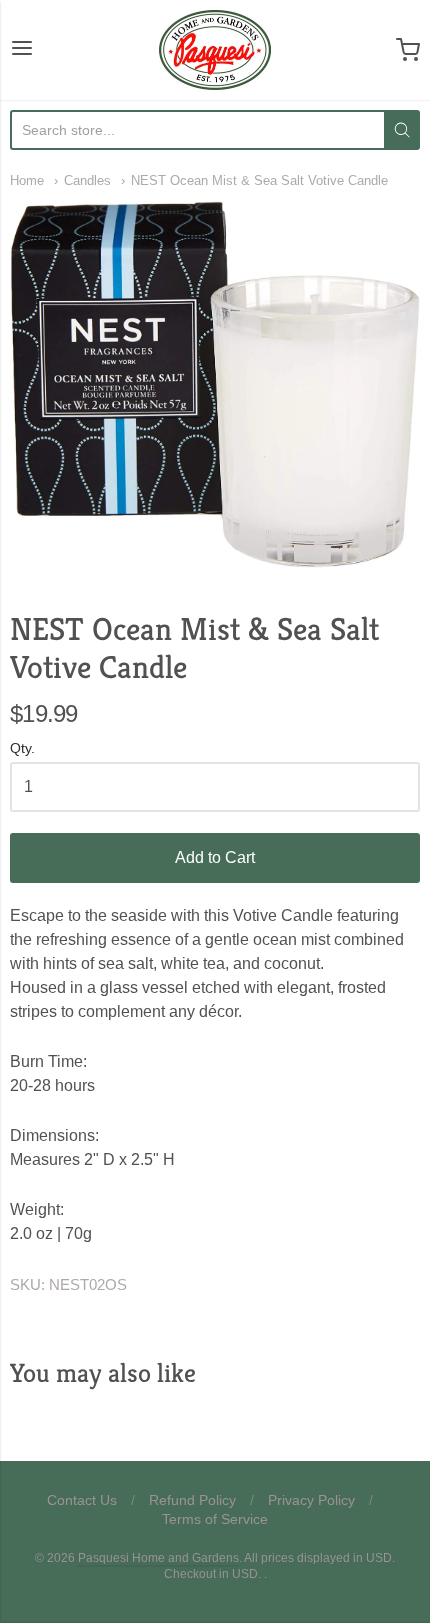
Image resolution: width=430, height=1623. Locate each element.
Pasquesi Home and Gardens (158, 1558)
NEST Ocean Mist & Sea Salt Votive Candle (259, 180)
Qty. (22, 748)
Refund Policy (192, 1500)
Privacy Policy (311, 1500)
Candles (87, 180)
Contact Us (82, 1500)
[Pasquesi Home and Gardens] (215, 50)
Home (27, 180)
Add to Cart (215, 857)
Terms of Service (215, 1519)
